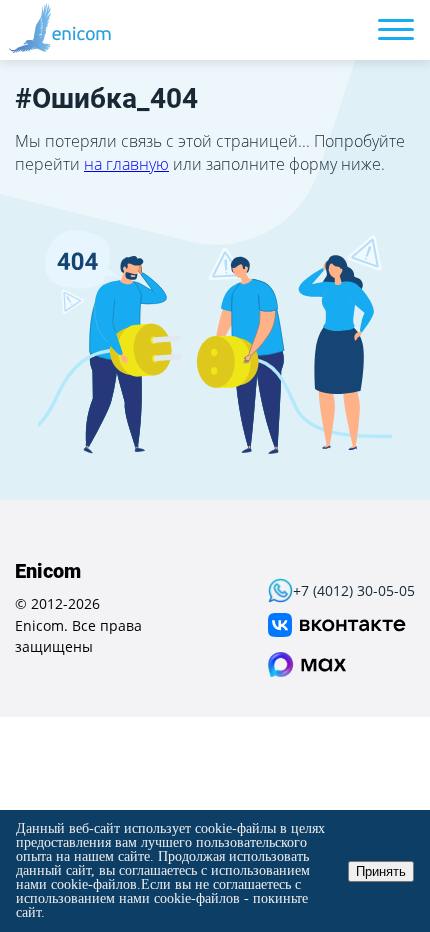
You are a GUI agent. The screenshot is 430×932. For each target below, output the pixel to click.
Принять (381, 871)
